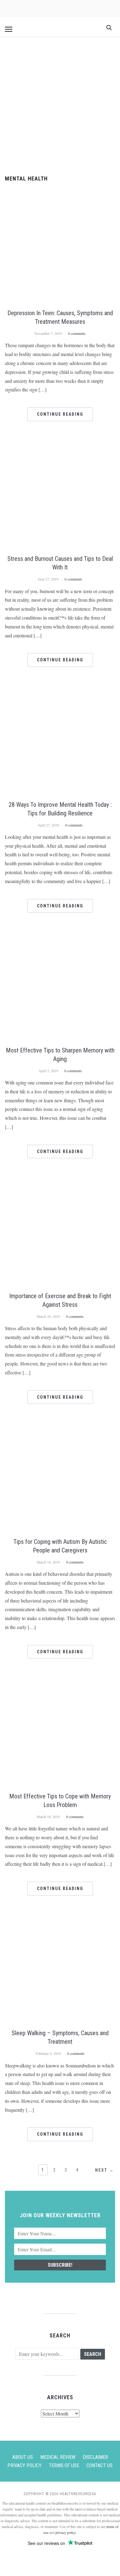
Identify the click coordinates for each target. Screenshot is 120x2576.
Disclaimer (95, 2457)
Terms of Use (64, 2465)
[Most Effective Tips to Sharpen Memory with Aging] (60, 935)
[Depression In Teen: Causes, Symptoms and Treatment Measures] (60, 198)
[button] (9, 29)
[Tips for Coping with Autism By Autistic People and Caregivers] (60, 1426)
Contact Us (100, 2465)
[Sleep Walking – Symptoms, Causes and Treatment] (60, 1918)
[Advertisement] (60, 106)
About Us (23, 2457)
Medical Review (58, 2457)
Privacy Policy (24, 2465)
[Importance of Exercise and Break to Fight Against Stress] (60, 1181)
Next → (104, 2170)
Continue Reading (60, 414)
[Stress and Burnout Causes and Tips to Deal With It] (60, 444)
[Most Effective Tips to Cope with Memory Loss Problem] (60, 1681)
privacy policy (66, 2532)
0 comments (77, 333)
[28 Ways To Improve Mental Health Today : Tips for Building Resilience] (60, 689)
